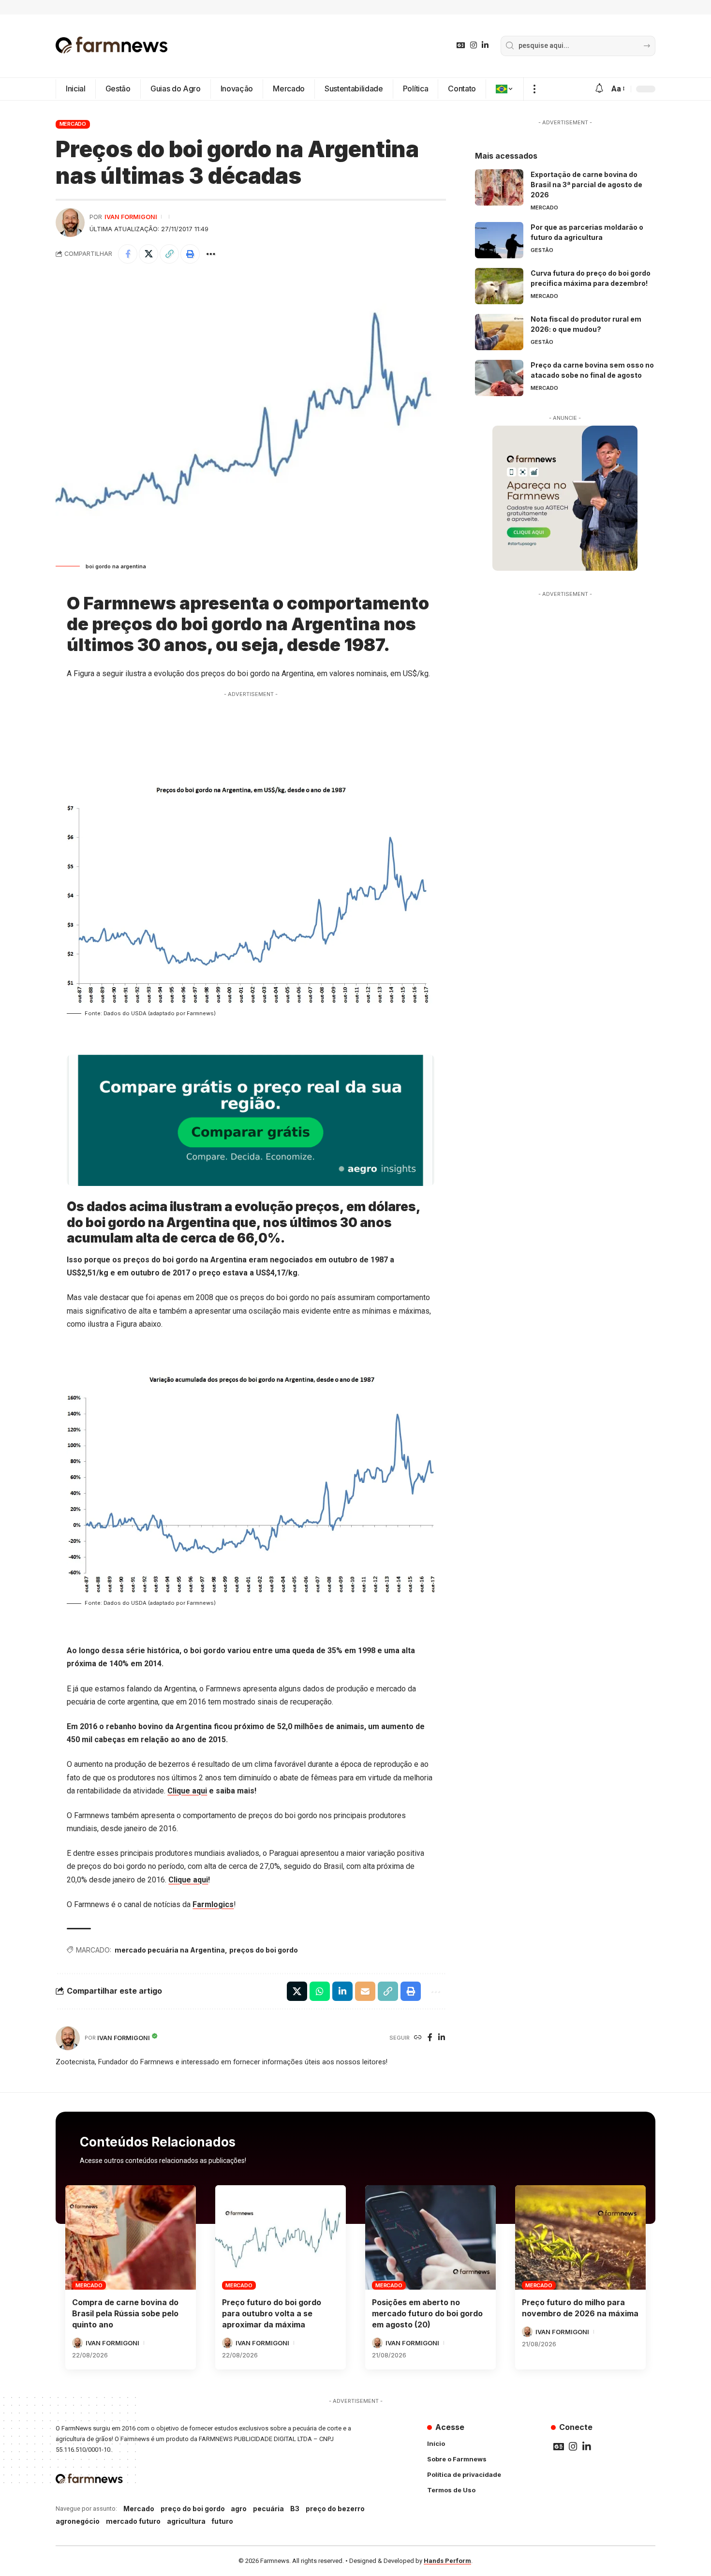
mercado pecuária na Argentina (170, 1950)
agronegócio (78, 2521)
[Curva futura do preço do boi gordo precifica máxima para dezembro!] (499, 286)
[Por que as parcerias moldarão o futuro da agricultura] (499, 240)
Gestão (542, 250)
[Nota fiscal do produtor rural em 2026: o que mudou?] (499, 332)
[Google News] (461, 45)
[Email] (365, 1991)
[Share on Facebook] (128, 254)
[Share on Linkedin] (342, 1991)
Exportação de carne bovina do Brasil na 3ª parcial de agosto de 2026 (586, 185)
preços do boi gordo (264, 1950)
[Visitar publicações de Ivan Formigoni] (70, 222)
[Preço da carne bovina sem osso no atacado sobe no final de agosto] (499, 378)
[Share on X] (148, 254)
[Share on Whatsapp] (320, 1991)
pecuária (268, 2509)
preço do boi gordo (193, 2509)
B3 (295, 2509)
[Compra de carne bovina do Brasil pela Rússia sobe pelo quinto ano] (131, 2237)
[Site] (418, 2038)
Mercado (73, 124)
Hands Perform (447, 2561)
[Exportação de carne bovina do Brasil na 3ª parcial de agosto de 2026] (499, 187)
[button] (534, 89)
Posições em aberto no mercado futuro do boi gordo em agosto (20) (427, 2313)
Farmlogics (213, 1904)
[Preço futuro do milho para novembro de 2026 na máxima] (580, 2237)
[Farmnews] (112, 46)
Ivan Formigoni (131, 217)
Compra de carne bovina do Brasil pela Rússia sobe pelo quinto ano (125, 2313)
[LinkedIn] (485, 45)
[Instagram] (474, 45)
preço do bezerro (335, 2509)
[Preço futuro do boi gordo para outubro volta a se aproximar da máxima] (281, 2237)
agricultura (186, 2521)
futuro (222, 2521)
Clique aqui (187, 1791)
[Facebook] (430, 2038)
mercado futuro (133, 2521)
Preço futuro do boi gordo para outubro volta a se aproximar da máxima (272, 2313)
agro (239, 2509)
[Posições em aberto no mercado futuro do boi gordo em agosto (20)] (430, 2237)
